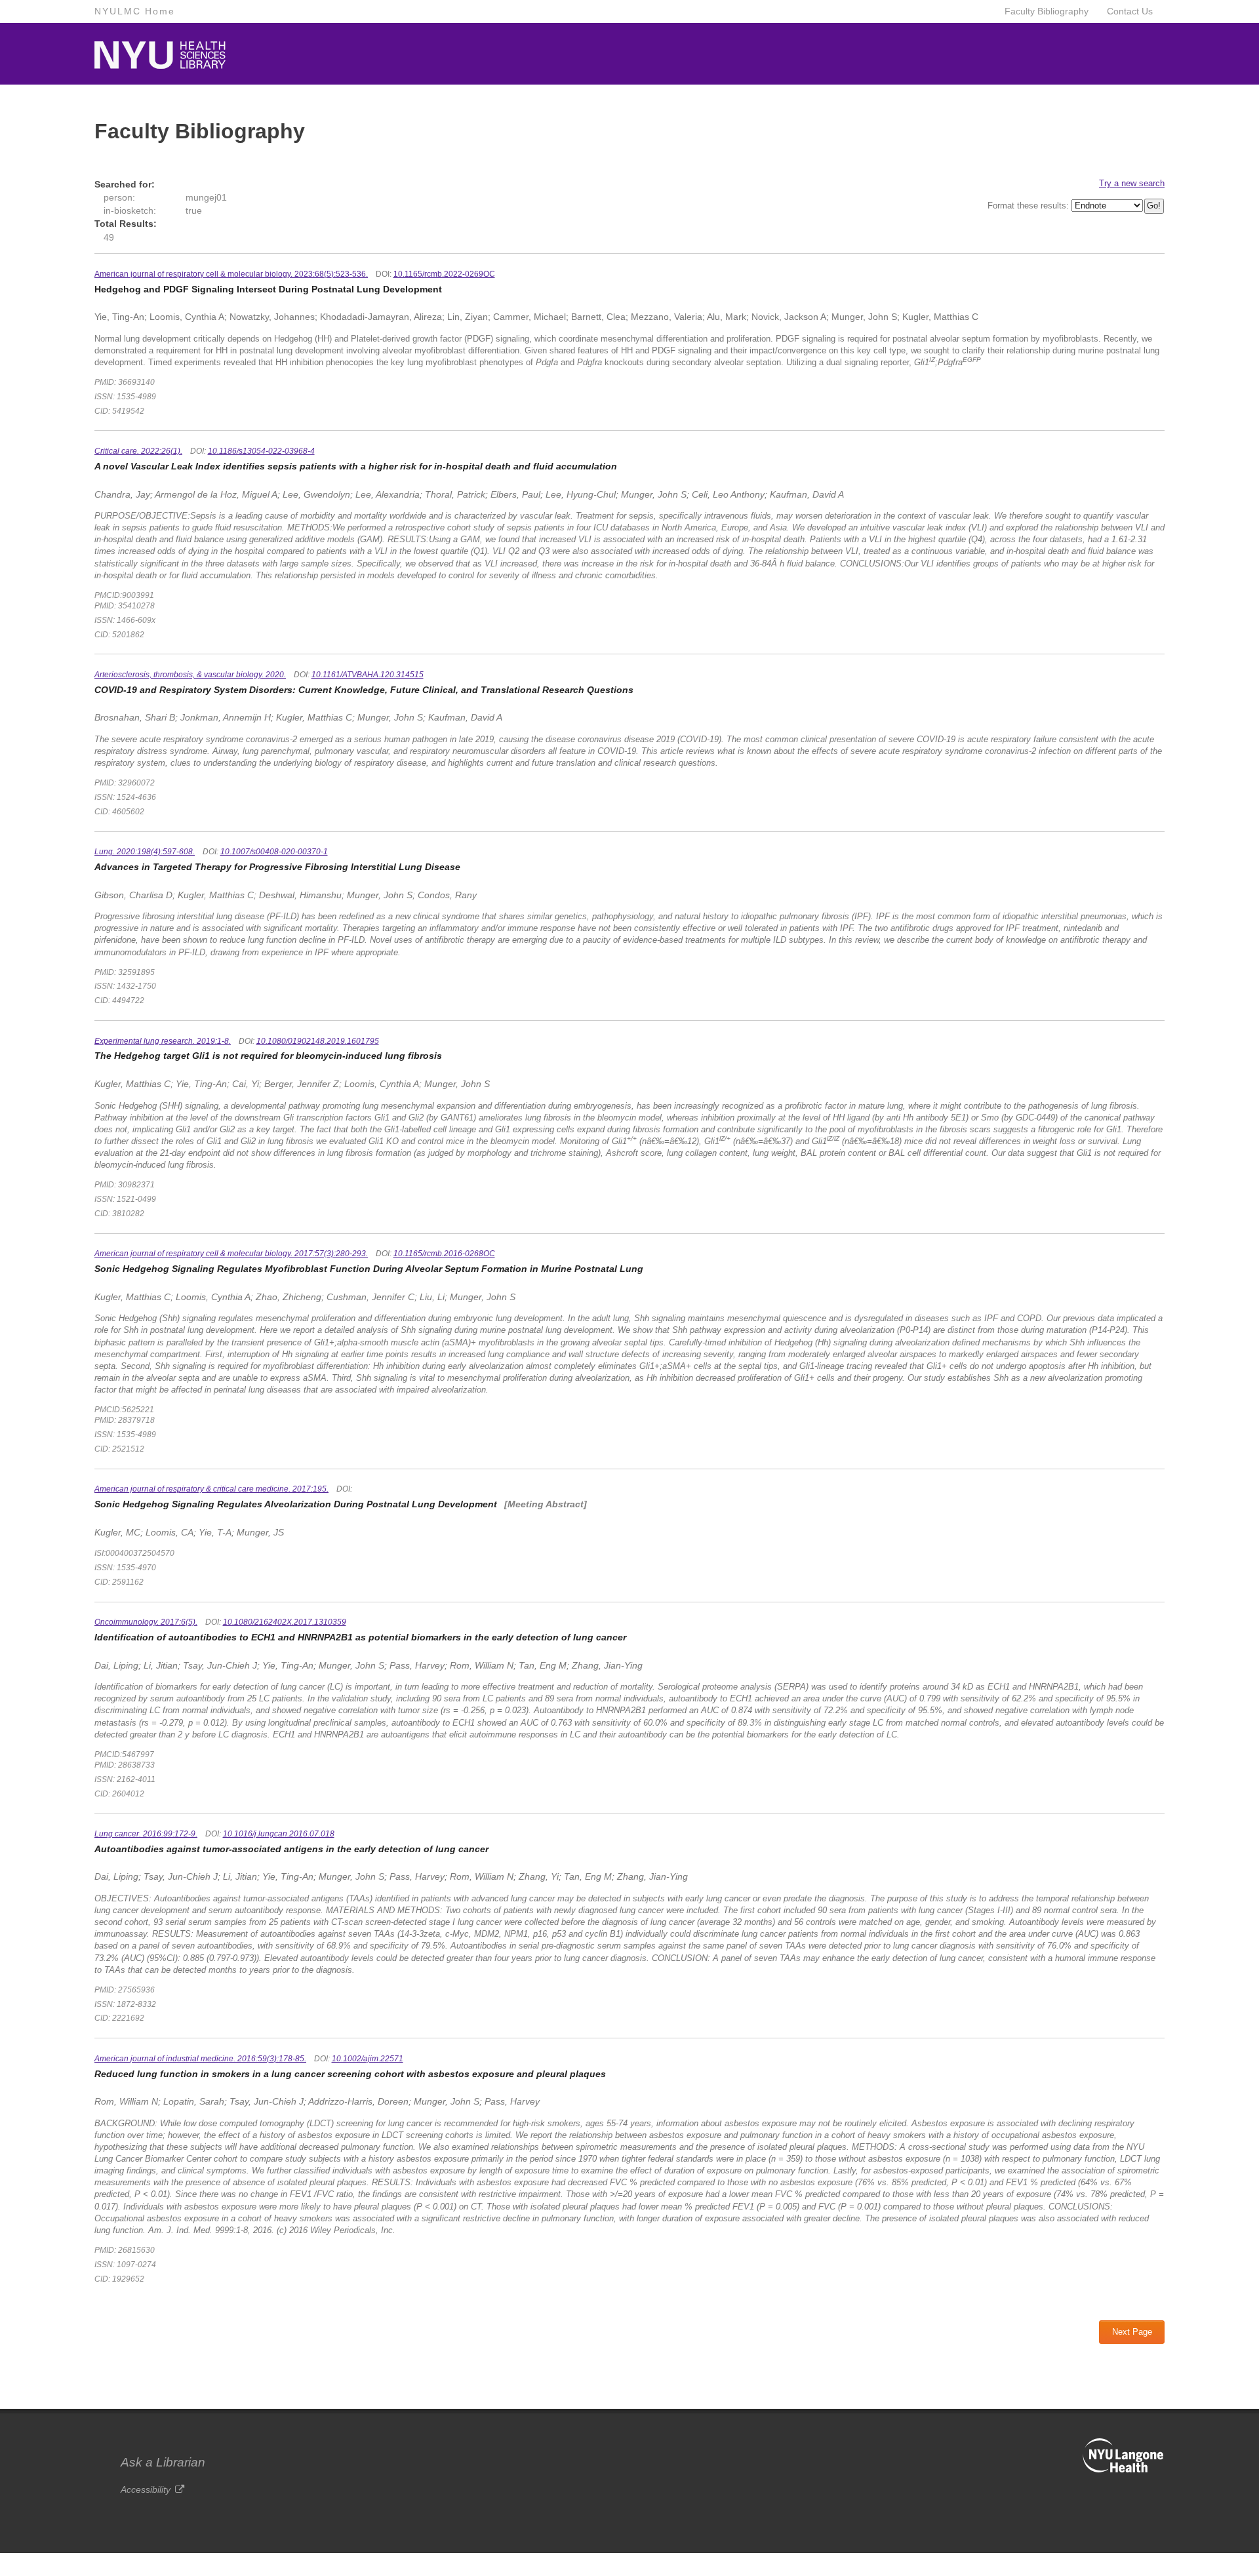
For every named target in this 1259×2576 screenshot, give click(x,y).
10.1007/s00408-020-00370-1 (274, 852)
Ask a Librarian (163, 2462)
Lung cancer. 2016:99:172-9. (146, 1834)
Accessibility (146, 2489)
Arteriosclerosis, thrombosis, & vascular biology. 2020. (190, 675)
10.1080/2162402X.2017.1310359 (285, 1622)
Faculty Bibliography (1047, 11)
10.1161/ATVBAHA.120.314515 (368, 675)
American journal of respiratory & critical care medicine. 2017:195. (211, 1489)
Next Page (1132, 2332)
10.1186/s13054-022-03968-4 (261, 451)
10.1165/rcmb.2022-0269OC (444, 274)
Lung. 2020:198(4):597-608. (145, 852)
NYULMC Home (135, 11)
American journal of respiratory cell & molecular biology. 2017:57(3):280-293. (231, 1254)
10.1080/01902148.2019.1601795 (318, 1041)
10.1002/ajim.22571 (368, 2059)
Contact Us (1130, 11)
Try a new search (1132, 183)
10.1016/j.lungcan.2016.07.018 (279, 1834)
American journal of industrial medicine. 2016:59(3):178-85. (200, 2059)
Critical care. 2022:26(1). (138, 451)
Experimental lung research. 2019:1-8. (163, 1041)
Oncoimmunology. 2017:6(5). (146, 1622)
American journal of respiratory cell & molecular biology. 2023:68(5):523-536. (231, 274)
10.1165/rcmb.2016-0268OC (444, 1254)
